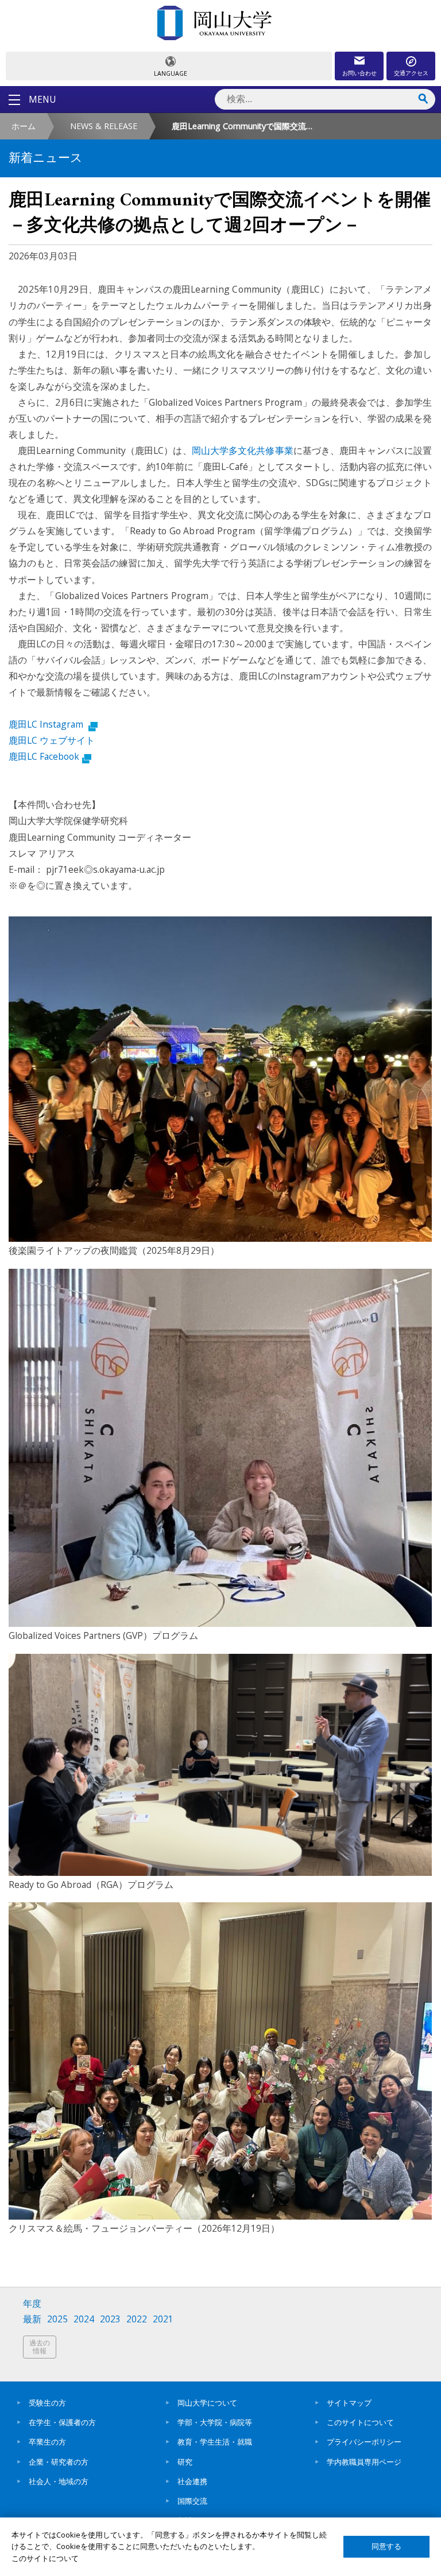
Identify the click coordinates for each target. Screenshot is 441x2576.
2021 (163, 2319)
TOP (421, 2561)
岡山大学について (207, 2403)
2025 (57, 2319)
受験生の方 (47, 2403)
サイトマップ (349, 2403)
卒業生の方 (47, 2442)
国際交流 (192, 2501)
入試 (185, 2520)
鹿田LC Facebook (44, 756)
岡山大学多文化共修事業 (243, 450)
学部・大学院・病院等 (215, 2422)
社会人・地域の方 (59, 2481)
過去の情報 (40, 2347)
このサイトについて (360, 2422)
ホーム (24, 126)
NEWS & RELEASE (104, 126)
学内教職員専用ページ (364, 2462)
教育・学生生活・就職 (215, 2442)
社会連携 (192, 2481)
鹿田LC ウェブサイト (52, 740)
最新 (32, 2319)
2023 (110, 2319)
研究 (185, 2462)
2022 (137, 2319)
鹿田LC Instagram (47, 724)
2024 (84, 2319)
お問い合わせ (359, 73)
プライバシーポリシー (364, 2442)
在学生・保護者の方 (62, 2422)
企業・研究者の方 (59, 2462)
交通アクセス (411, 73)
